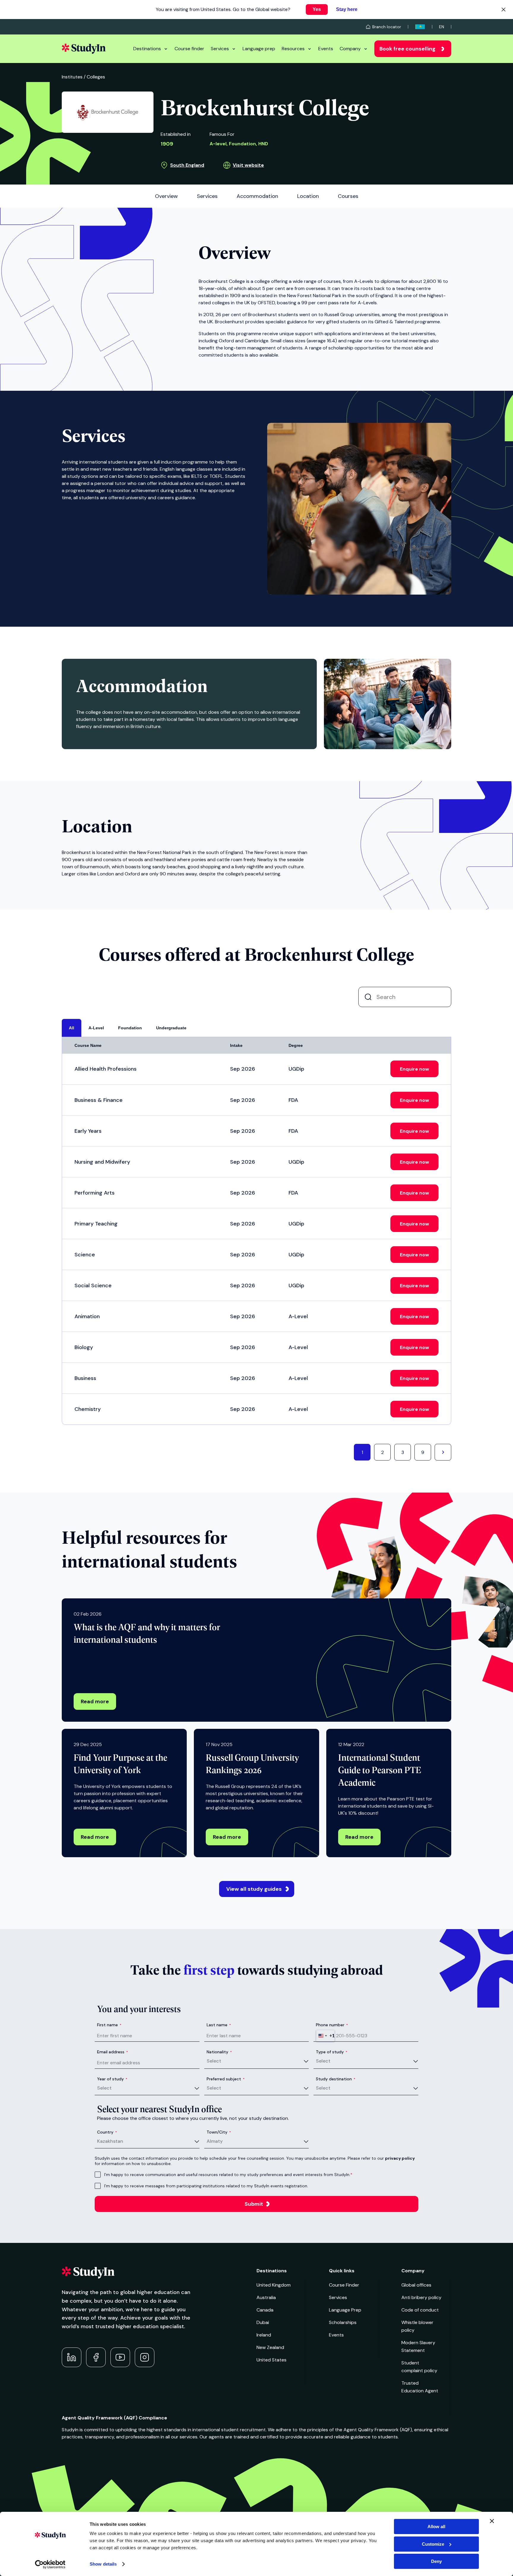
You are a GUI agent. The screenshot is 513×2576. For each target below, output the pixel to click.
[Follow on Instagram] (145, 2357)
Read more (95, 1701)
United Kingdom (274, 2285)
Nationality (219, 2052)
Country (107, 2132)
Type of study (332, 2052)
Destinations (147, 49)
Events (326, 49)
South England (187, 165)
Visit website (248, 165)
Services (220, 49)
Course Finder (344, 2285)
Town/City (219, 2132)
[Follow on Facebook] (96, 2357)
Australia (266, 2297)
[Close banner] (492, 2521)
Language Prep (345, 2310)
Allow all (436, 2527)
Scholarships (343, 2322)
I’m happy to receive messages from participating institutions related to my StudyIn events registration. (206, 2186)
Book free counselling (407, 49)
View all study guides (254, 1889)
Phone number (332, 2025)
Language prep (259, 49)
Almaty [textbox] (215, 2141)
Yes (317, 9)
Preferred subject (226, 2079)
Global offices (416, 2285)
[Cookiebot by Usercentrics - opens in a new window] (50, 2564)
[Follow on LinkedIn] (72, 2357)
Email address (113, 2052)
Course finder (189, 49)
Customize (433, 2544)
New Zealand (270, 2347)
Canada (265, 2310)
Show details (103, 2564)
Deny (436, 2561)
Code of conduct (420, 2310)
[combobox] (325, 2036)
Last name (219, 2025)
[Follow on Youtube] (120, 2357)
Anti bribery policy (421, 2297)
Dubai (263, 2322)
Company (350, 49)
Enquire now (414, 1069)
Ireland (264, 2335)
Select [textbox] (214, 2061)
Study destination (336, 2079)
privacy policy (400, 2158)
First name (109, 2025)
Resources (293, 49)
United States (271, 2360)
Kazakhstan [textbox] (110, 2141)
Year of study (112, 2079)
